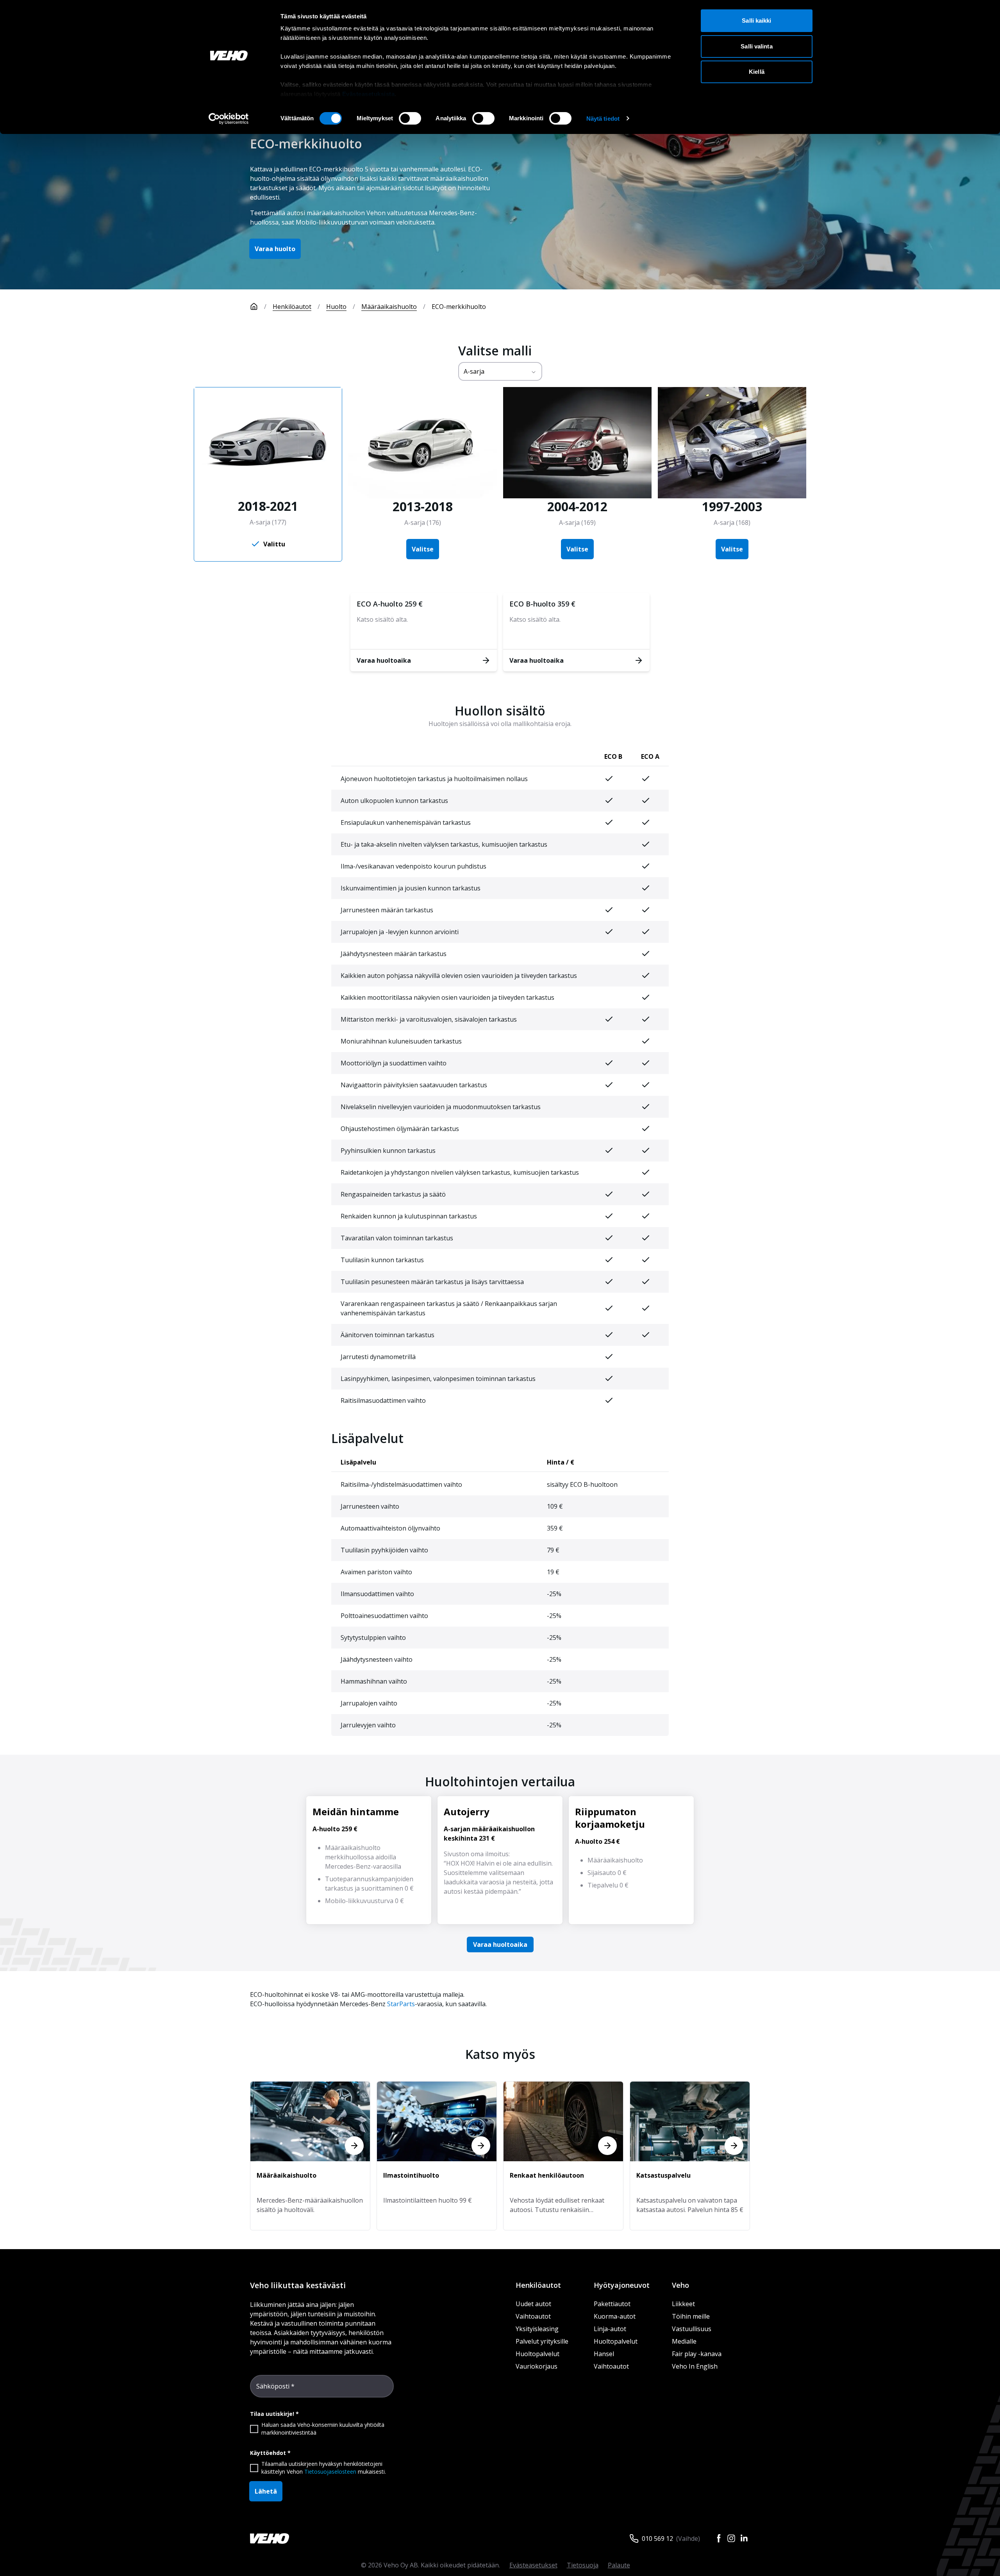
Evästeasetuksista (369, 94)
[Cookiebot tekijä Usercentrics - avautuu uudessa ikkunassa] (229, 119)
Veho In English (695, 2366)
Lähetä (266, 2491)
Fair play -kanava (697, 2354)
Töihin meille (691, 2316)
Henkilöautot (292, 307)
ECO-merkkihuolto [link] (459, 307)
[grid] (500, 1079)
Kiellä (757, 72)
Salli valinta (756, 46)
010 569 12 (657, 2539)
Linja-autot (610, 2329)
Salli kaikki (756, 21)
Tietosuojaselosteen (330, 2472)
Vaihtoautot (533, 2316)
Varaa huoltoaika (500, 1944)
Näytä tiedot (603, 119)
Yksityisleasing (537, 2329)
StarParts (401, 2004)
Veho (680, 2285)
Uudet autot (533, 2304)
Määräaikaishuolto (389, 307)
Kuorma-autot (615, 2316)
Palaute (619, 2565)
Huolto (336, 307)
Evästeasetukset (533, 2565)
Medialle (684, 2341)
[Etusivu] (254, 307)
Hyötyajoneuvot (622, 2285)
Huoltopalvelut (537, 2354)
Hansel (604, 2354)
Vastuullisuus (692, 2329)
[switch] (410, 118)
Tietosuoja (583, 2565)
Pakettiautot (612, 2304)
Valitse (423, 549)
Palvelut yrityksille (542, 2341)
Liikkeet (683, 2304)
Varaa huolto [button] (275, 249)
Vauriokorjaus (537, 2366)
